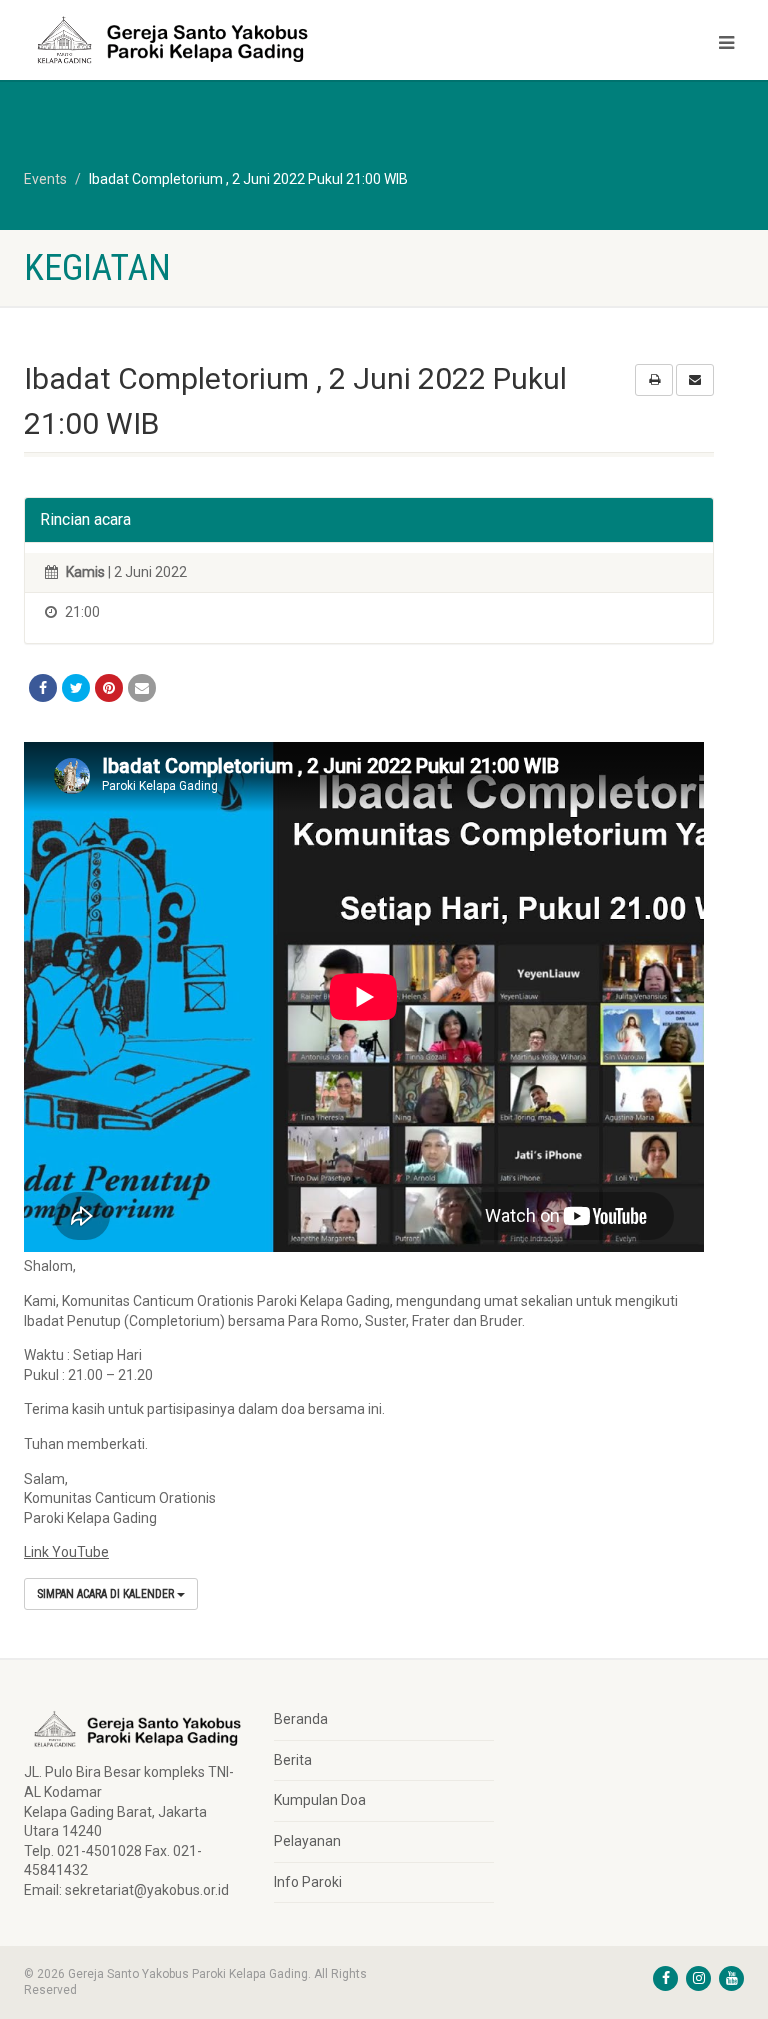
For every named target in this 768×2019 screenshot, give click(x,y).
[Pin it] (109, 688)
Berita (293, 1760)
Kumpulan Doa (320, 1800)
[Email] (142, 688)
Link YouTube (66, 1552)
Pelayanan (307, 1841)
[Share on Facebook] (43, 688)
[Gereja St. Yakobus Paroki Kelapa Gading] (196, 40)
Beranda (301, 1719)
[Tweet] (76, 688)
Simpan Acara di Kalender (107, 1594)
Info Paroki (308, 1882)
